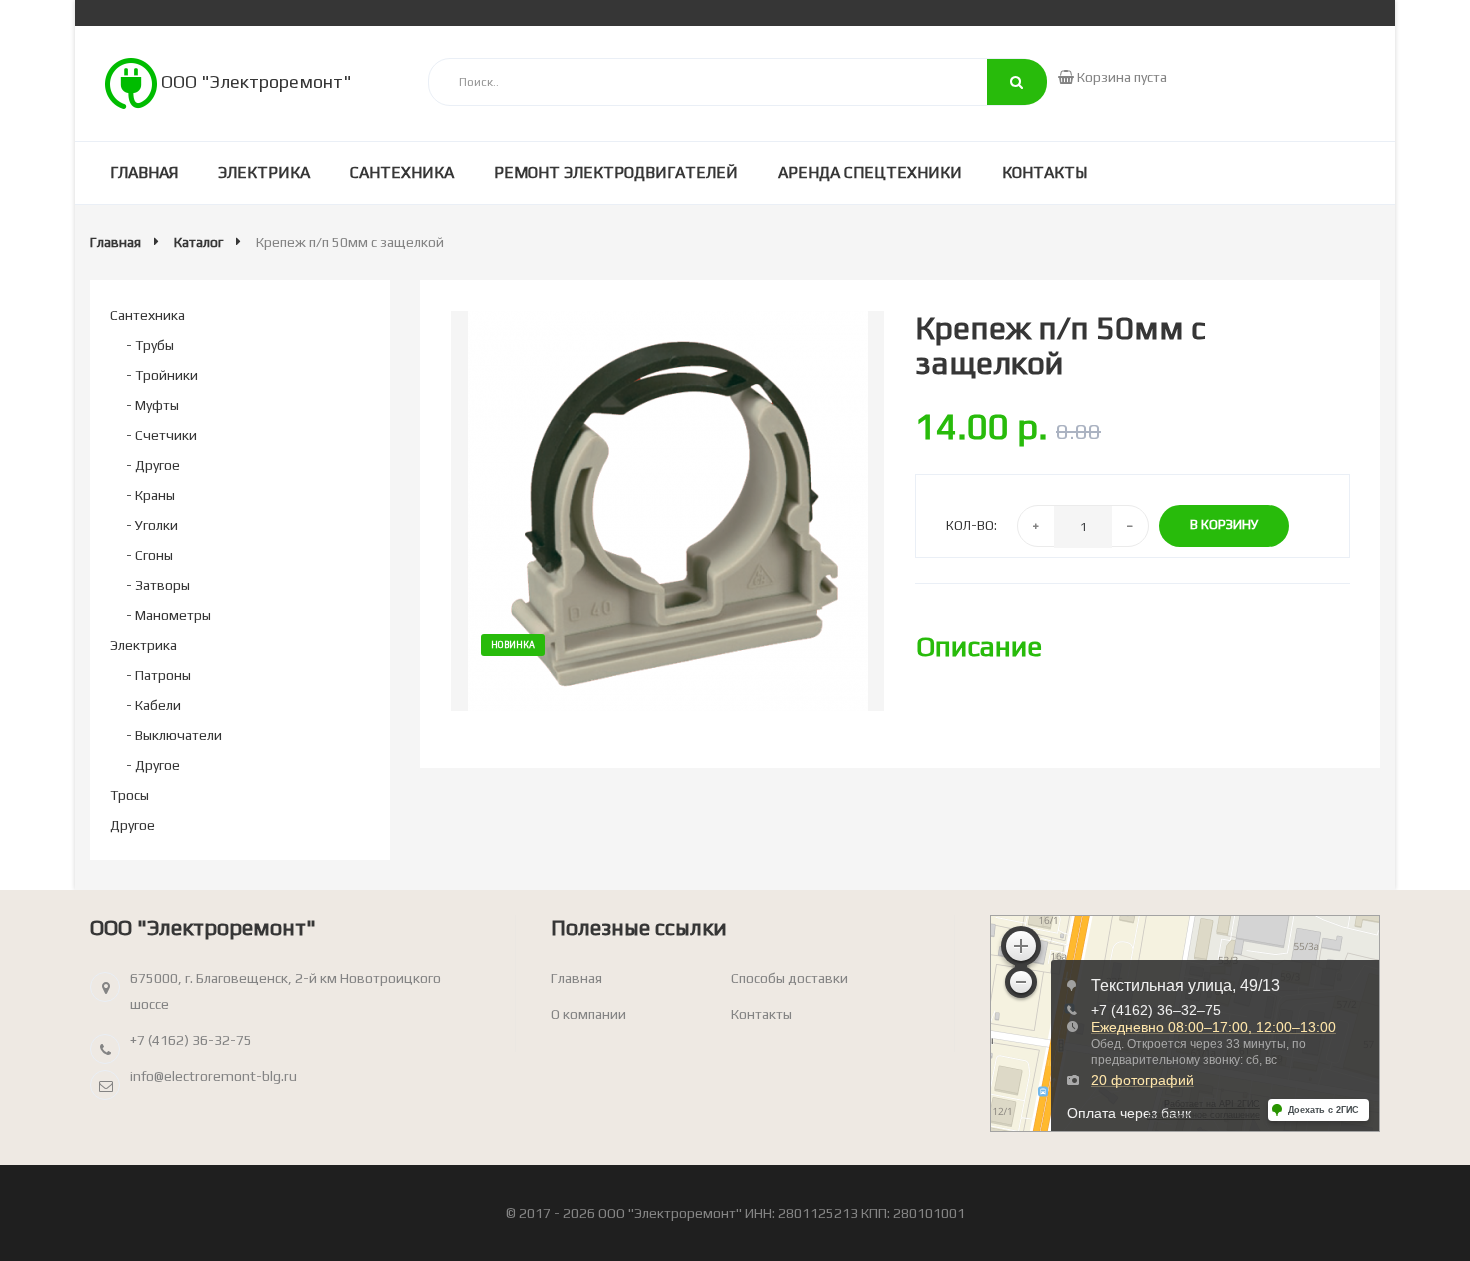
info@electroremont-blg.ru (213, 1076)
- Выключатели (174, 735)
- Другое (153, 465)
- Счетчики (161, 435)
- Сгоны (149, 555)
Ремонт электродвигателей (616, 172)
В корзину (1224, 524)
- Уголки (152, 525)
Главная (144, 172)
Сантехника (402, 172)
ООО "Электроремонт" (254, 81)
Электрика (264, 172)
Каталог (198, 242)
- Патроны (158, 675)
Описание (979, 646)
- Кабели (153, 705)
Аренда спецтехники (870, 172)
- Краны (150, 495)
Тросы (129, 795)
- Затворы (158, 585)
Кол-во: (971, 525)
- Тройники (162, 375)
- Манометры (168, 615)
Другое (132, 825)
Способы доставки (789, 978)
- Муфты (152, 405)
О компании (588, 1014)
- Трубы (150, 345)
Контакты (1044, 172)
